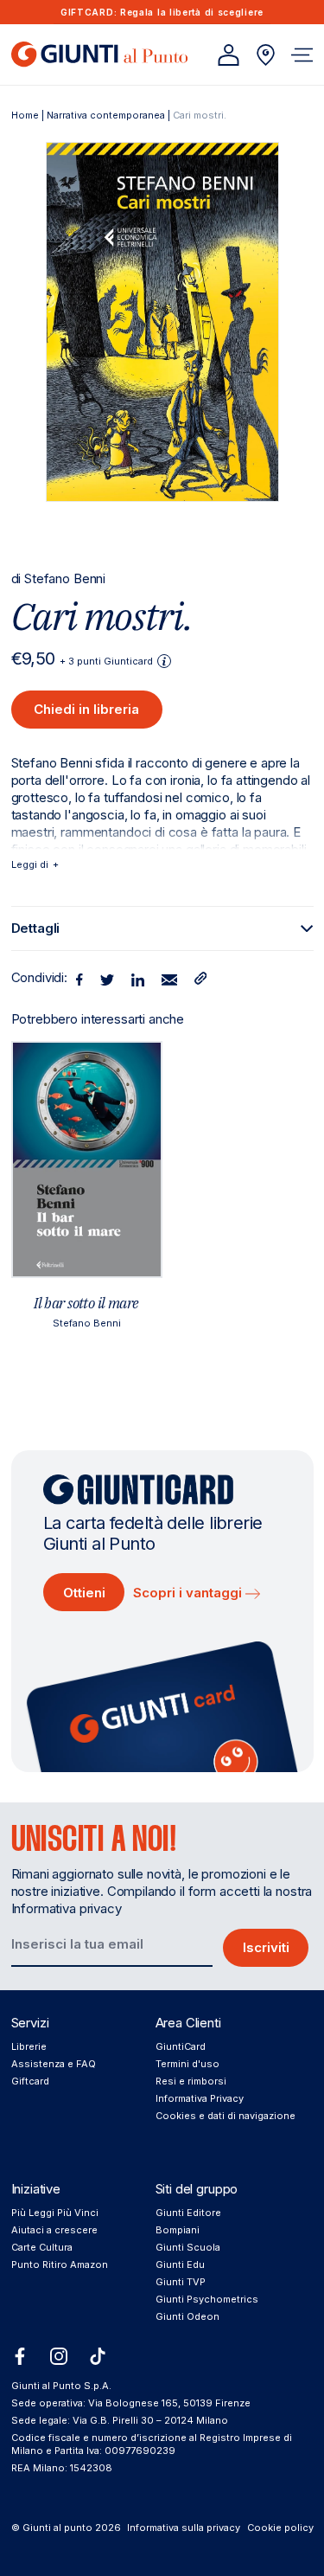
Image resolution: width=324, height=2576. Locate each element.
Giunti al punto (57, 2528)
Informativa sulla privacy (184, 2528)
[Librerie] (266, 55)
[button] (302, 55)
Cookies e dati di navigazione (226, 2116)
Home (25, 115)
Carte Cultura (42, 2247)
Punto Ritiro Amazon (60, 2264)
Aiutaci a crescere (54, 2230)
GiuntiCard (181, 2046)
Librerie (29, 2046)
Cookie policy (280, 2528)
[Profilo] (229, 55)
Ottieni (84, 1593)
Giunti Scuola (188, 2247)
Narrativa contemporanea (106, 115)
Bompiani (178, 2230)
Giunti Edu (180, 2264)
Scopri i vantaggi (189, 1593)
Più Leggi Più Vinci (55, 2213)
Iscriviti (266, 1947)
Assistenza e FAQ (54, 2064)
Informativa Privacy (200, 2098)
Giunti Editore (188, 2213)
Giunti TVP (181, 2282)
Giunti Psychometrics (207, 2299)
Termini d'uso (187, 2064)
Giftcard (30, 2081)
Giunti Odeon (187, 2316)
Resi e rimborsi (191, 2081)
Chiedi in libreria (86, 709)
